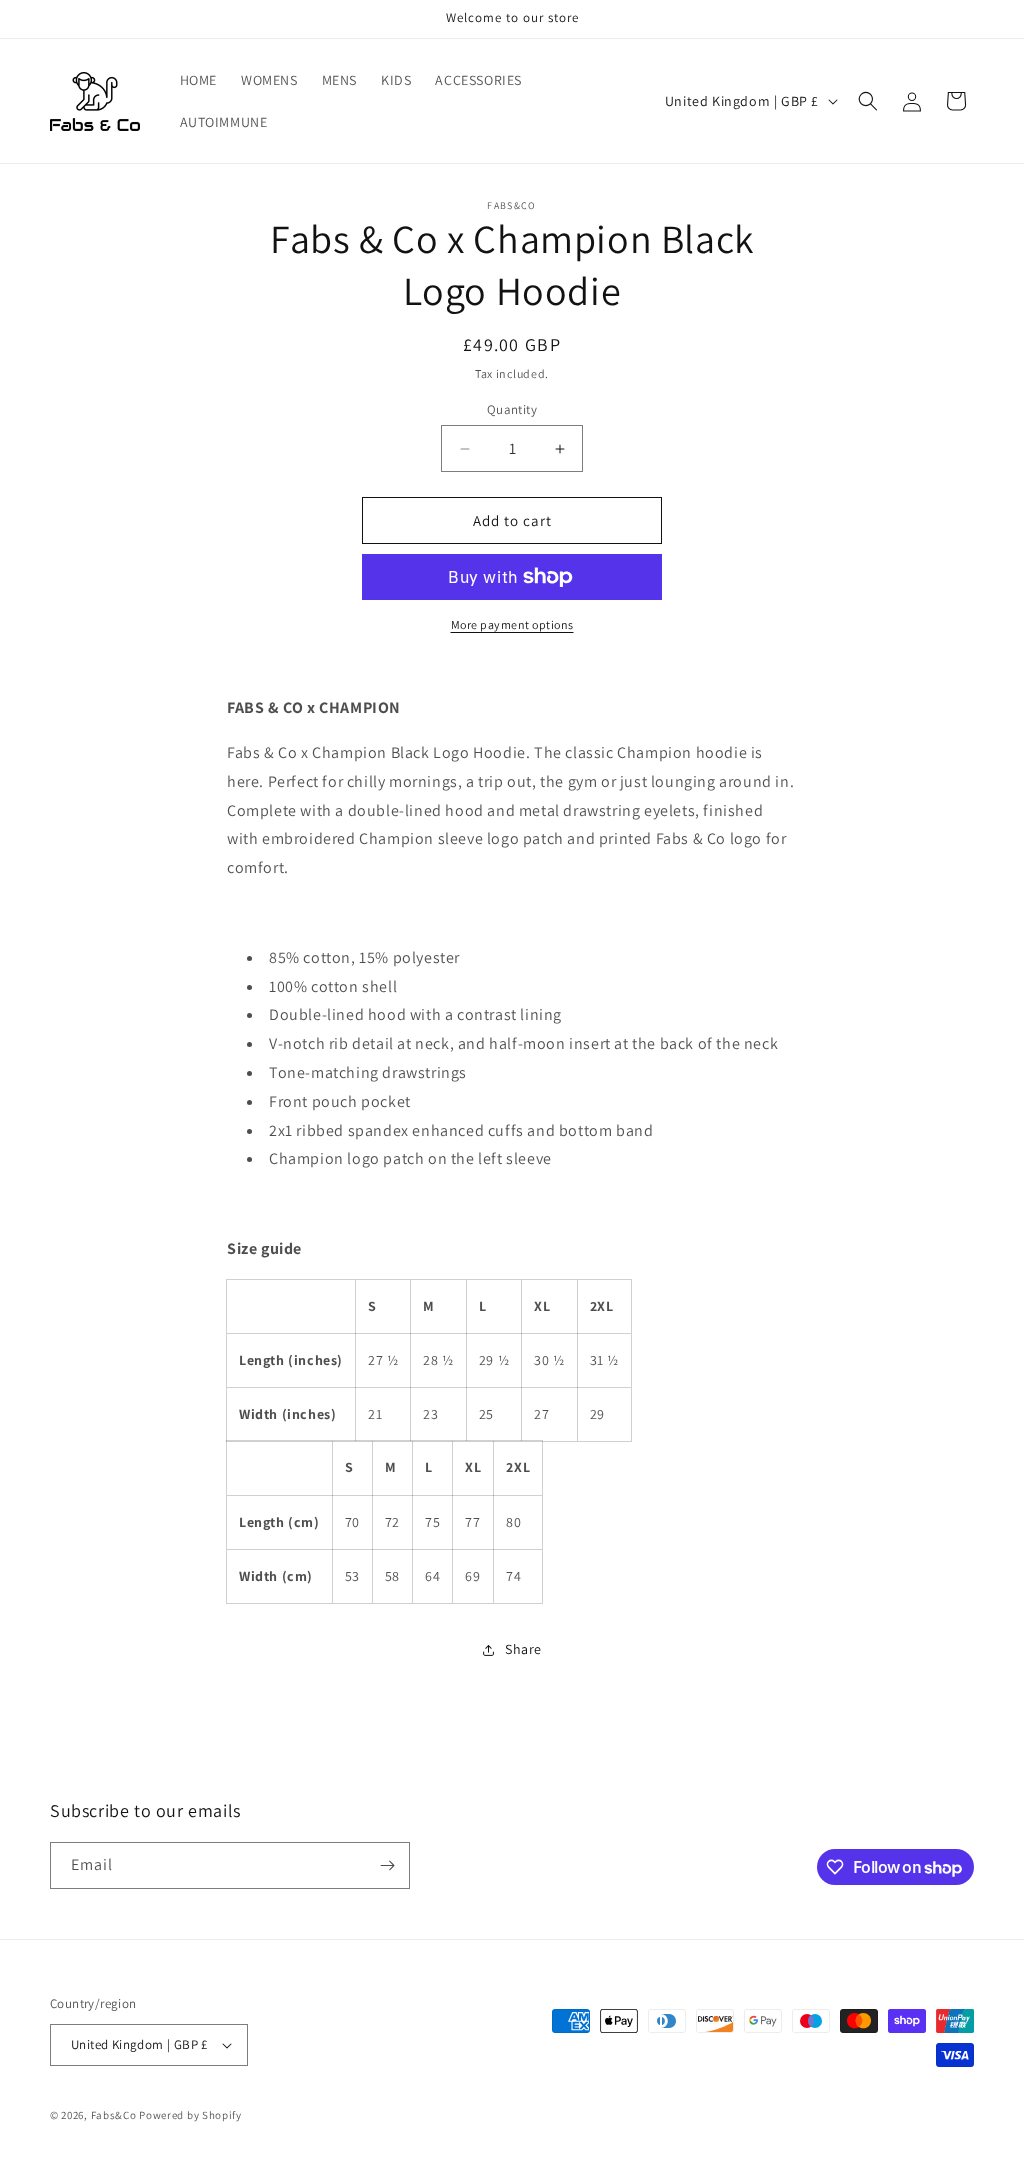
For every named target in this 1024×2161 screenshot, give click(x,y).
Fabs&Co (114, 2115)
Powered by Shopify (190, 2115)
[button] (868, 101)
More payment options (512, 624)
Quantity (512, 409)
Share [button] (523, 1649)
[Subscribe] (387, 1865)
